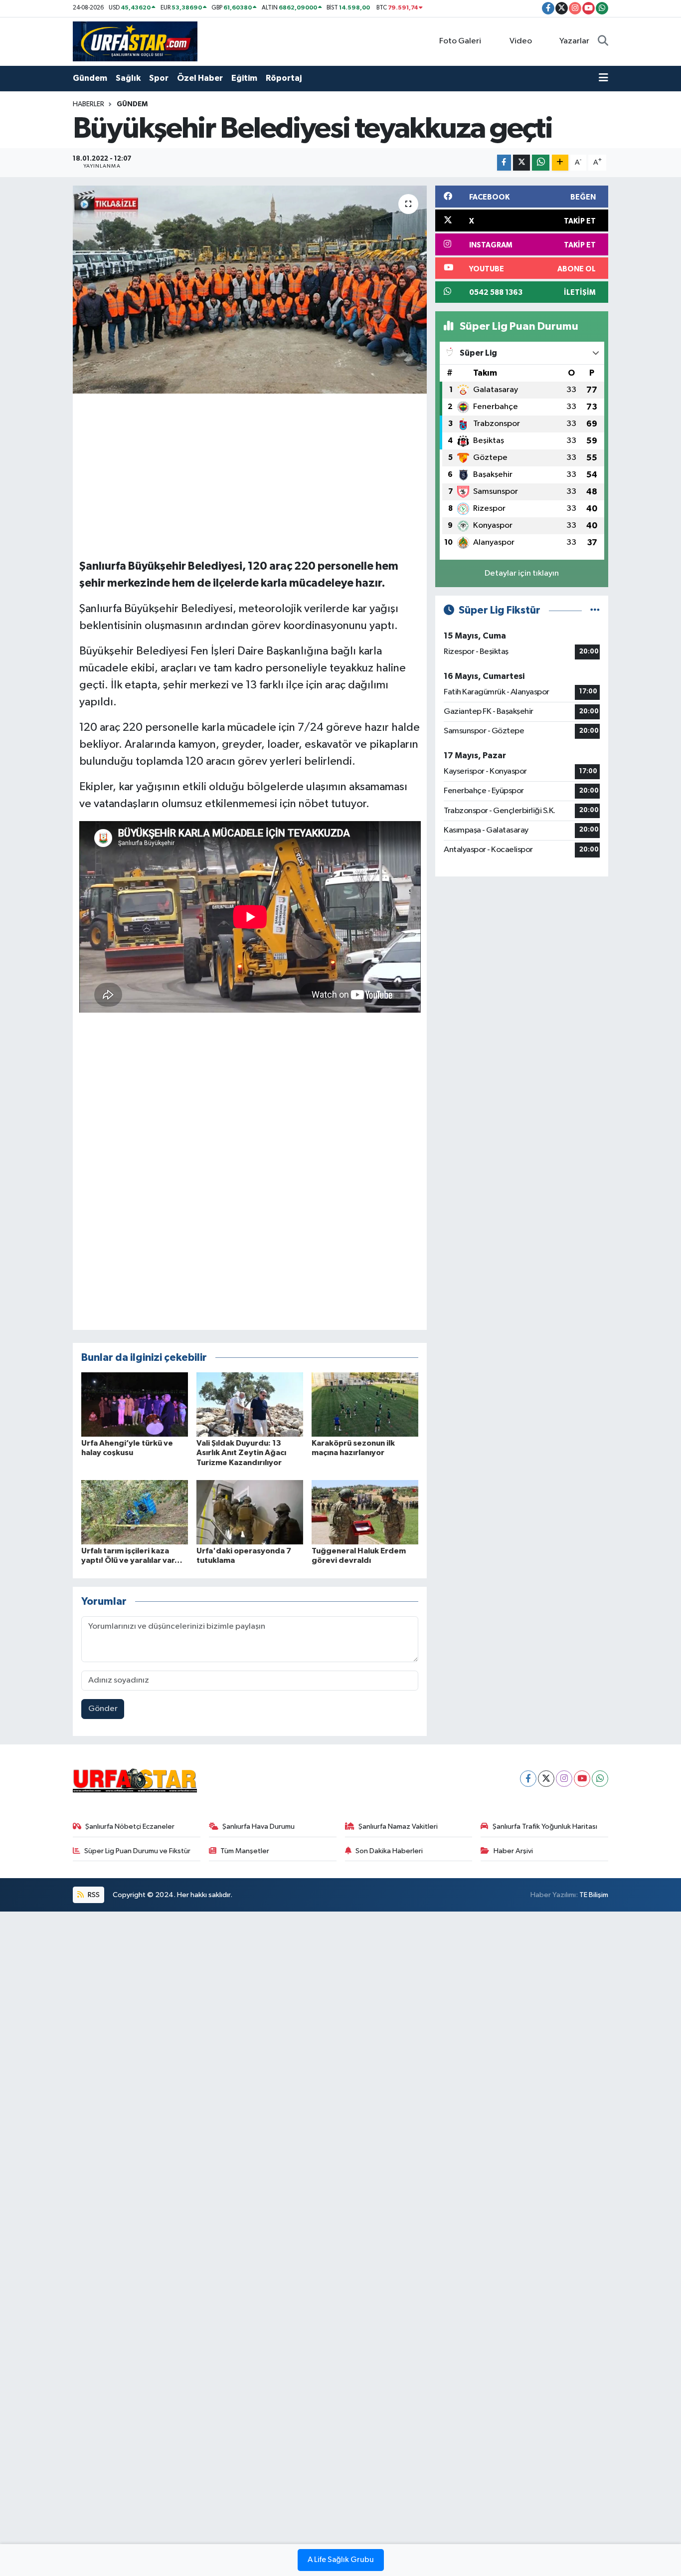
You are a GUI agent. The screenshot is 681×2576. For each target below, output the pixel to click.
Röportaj (284, 78)
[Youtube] (582, 1779)
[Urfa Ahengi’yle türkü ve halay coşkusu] (135, 1404)
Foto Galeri (460, 41)
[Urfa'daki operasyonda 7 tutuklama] (250, 1512)
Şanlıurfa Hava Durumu (258, 1826)
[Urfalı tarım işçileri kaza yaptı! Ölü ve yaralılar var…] (135, 1512)
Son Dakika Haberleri (389, 1851)
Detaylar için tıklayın (522, 573)
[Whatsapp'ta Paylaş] (541, 163)
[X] (546, 1779)
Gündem (90, 78)
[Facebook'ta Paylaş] (504, 163)
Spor (159, 78)
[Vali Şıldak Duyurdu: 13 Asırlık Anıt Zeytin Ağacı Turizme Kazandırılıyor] (250, 1404)
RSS (93, 1895)
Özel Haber (200, 78)
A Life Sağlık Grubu (341, 2560)
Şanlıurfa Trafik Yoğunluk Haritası (545, 1826)
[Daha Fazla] (560, 163)
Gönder (103, 1709)
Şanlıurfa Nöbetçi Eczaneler (130, 1826)
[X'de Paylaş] (521, 163)
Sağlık (128, 78)
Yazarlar (574, 41)
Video (521, 41)
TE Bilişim (594, 1895)
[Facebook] (528, 1779)
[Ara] (603, 41)
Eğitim (244, 78)
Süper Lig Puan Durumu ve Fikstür (137, 1851)
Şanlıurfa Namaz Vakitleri (398, 1826)
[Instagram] (564, 1779)
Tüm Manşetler (245, 1851)
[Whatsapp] (600, 1779)
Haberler (88, 104)
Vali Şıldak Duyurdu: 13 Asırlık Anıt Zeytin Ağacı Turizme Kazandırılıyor (241, 1453)
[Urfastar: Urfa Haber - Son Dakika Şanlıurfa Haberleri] (135, 41)
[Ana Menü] (603, 78)
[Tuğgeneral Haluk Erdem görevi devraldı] (365, 1512)
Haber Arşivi (513, 1851)
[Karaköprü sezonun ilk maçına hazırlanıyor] (365, 1404)
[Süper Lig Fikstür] (595, 610)
